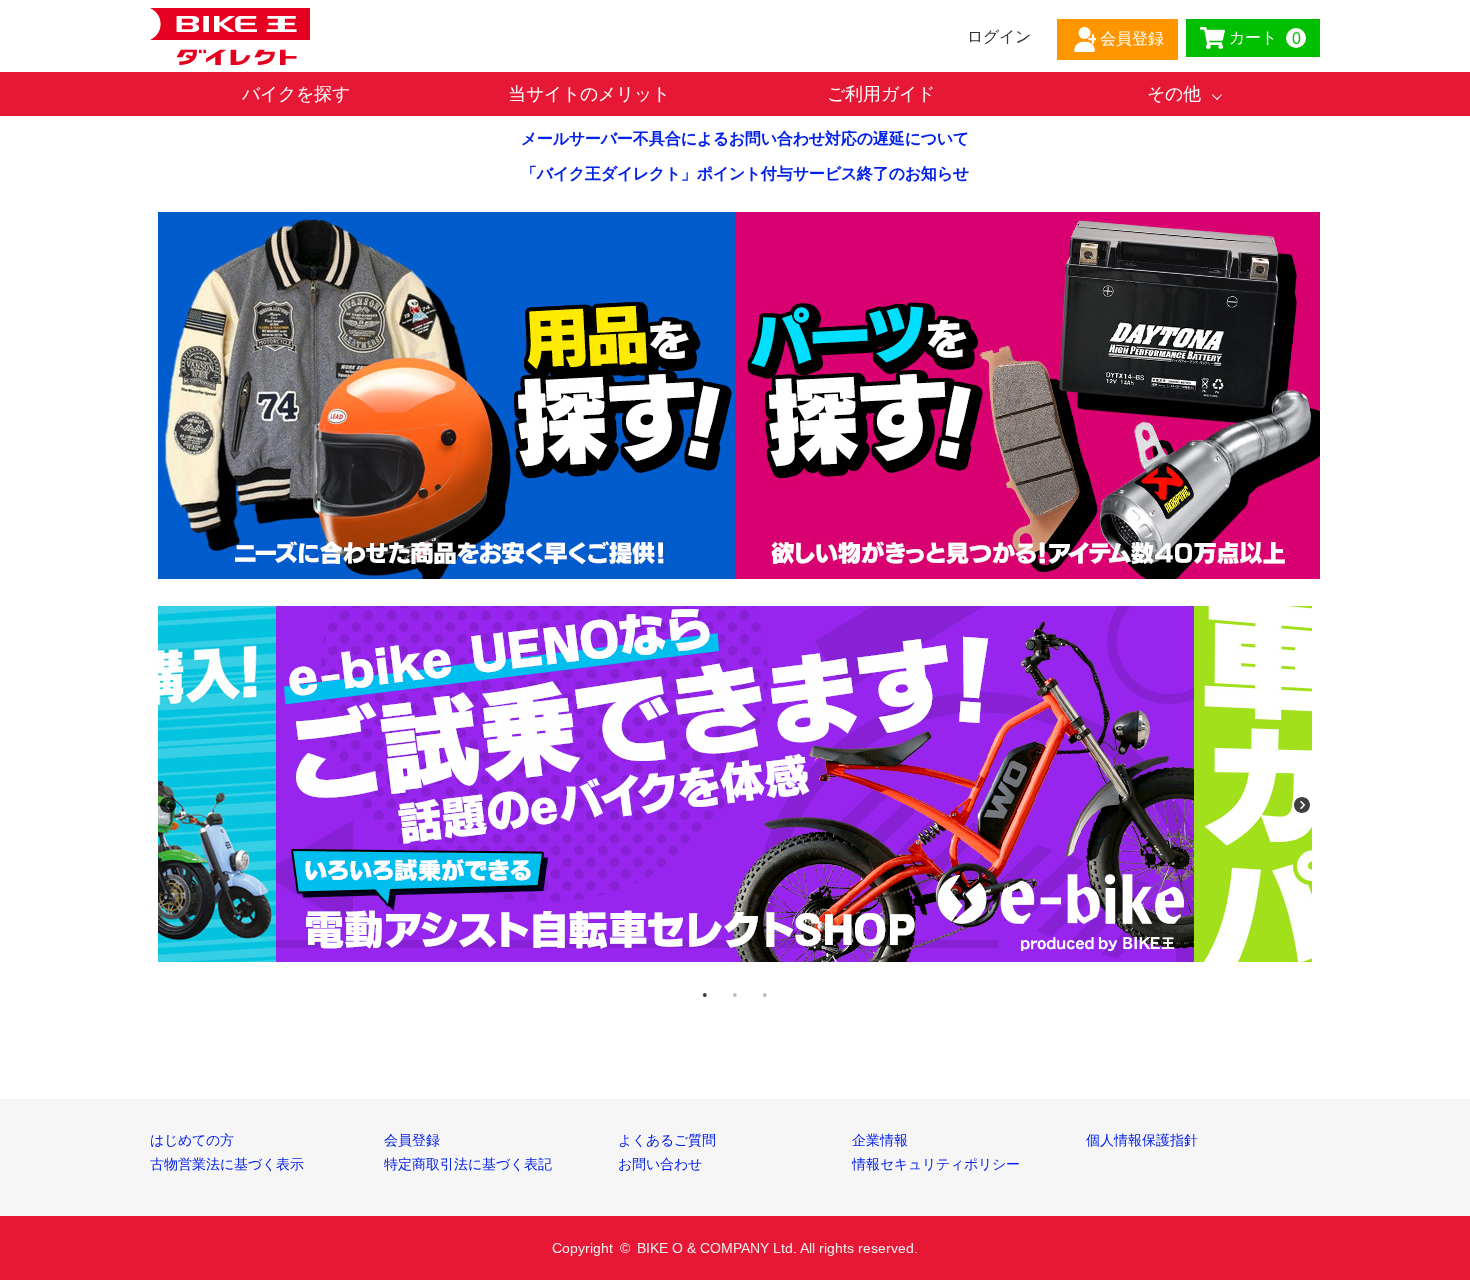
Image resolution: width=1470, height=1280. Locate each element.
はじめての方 (192, 1140)
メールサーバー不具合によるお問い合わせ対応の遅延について (745, 138)
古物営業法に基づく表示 (227, 1164)
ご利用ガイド (881, 94)
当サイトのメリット (589, 94)
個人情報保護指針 (1142, 1140)
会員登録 (412, 1140)
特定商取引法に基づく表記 (468, 1164)
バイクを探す (296, 94)
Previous (168, 805)
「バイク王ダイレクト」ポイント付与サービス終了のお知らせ (745, 173)
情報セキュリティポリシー (936, 1164)
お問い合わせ (660, 1164)
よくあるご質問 (667, 1140)
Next (1302, 805)
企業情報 (880, 1140)
